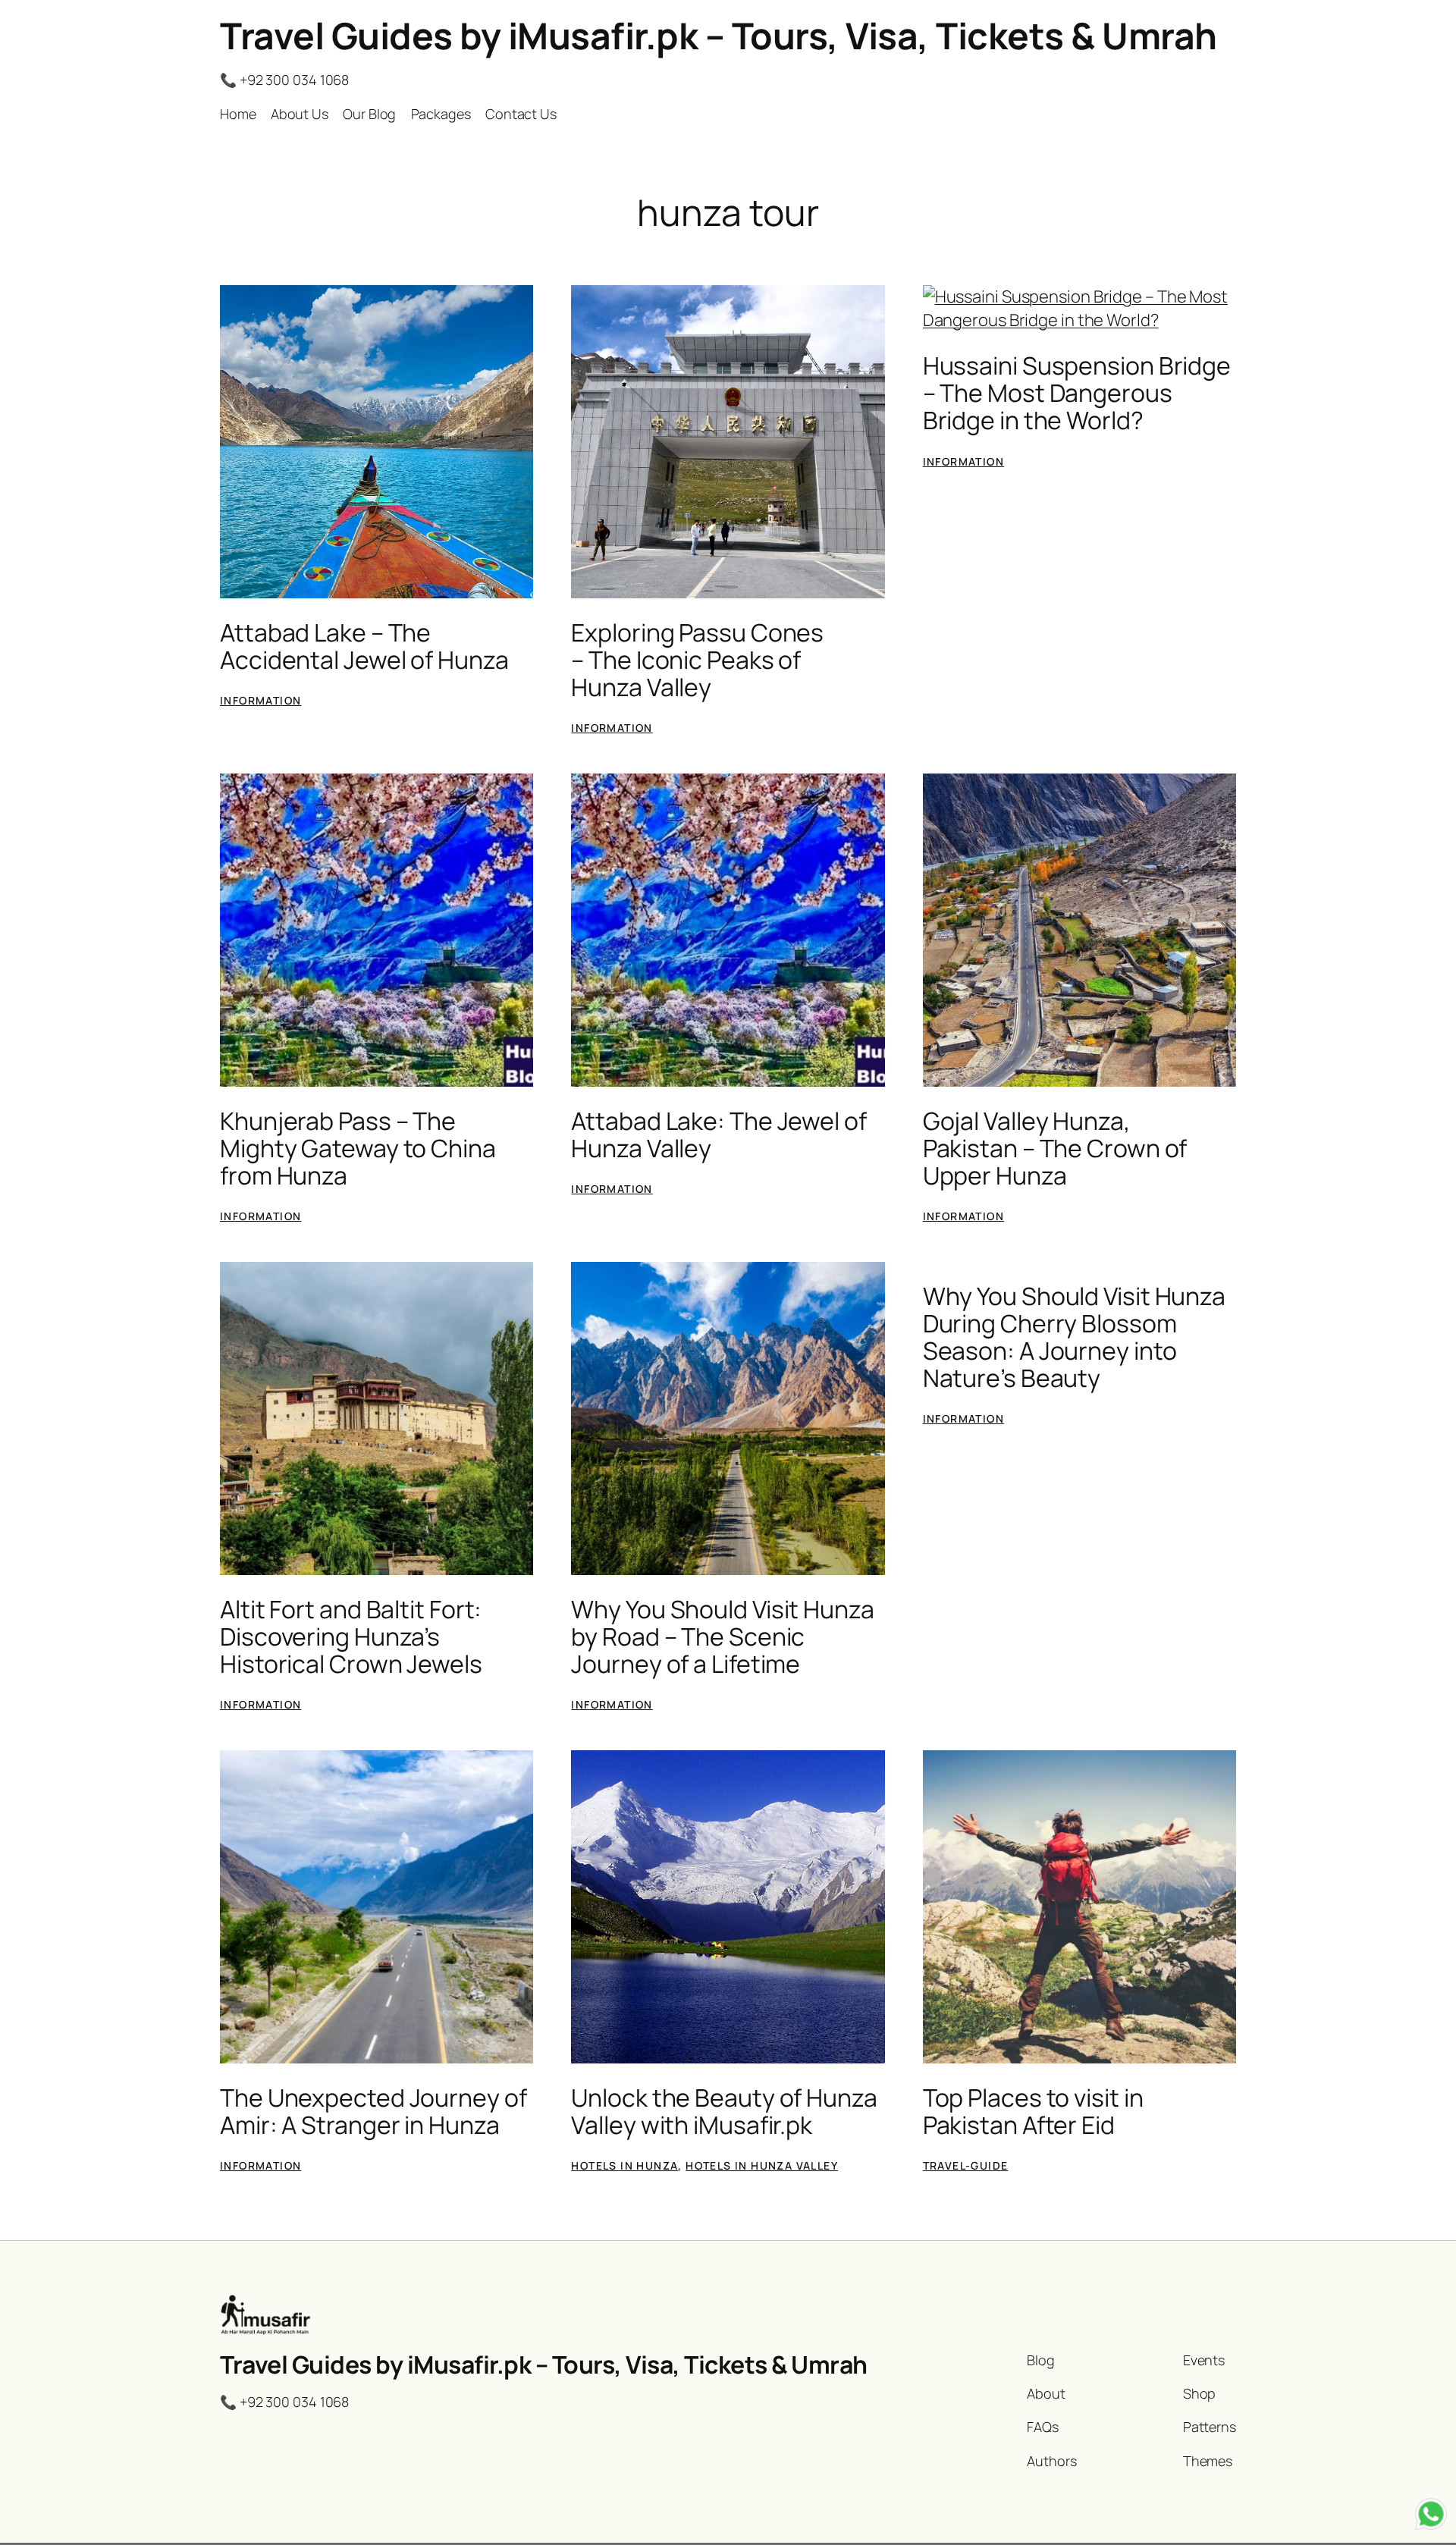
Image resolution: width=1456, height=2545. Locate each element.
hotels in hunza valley (762, 2165)
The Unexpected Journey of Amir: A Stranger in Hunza (373, 2111)
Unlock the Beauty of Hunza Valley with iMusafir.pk (724, 2111)
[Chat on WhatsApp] (1431, 2517)
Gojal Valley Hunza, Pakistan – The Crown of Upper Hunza (1055, 1148)
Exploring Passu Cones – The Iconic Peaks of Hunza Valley (697, 660)
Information (260, 700)
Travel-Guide (966, 2165)
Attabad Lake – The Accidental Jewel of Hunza (364, 646)
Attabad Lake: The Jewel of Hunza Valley (719, 1134)
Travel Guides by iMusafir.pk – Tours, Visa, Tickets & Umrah (719, 35)
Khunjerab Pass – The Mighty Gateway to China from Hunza (358, 1148)
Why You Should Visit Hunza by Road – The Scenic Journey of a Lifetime (722, 1637)
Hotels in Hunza (624, 2165)
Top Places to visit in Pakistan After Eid (1033, 2111)
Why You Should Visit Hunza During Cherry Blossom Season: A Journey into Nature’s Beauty (1074, 1337)
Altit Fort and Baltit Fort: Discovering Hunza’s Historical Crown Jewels (351, 1637)
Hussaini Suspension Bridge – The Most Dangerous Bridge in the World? (1077, 393)
